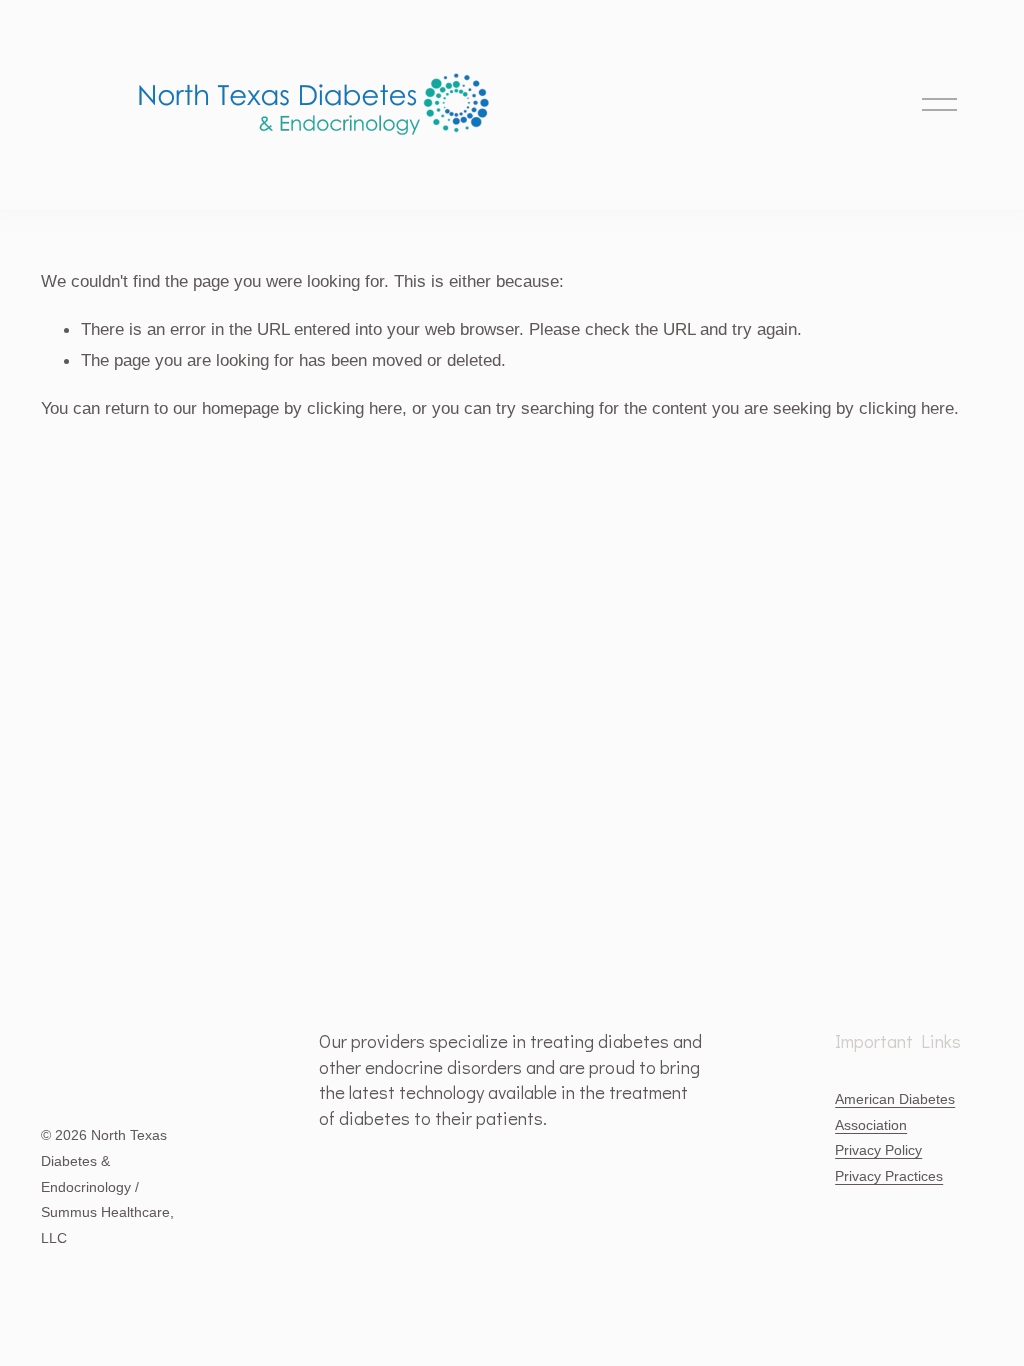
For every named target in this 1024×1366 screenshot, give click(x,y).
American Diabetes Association (895, 1112)
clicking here (354, 408)
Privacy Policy (878, 1150)
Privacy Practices (889, 1176)
